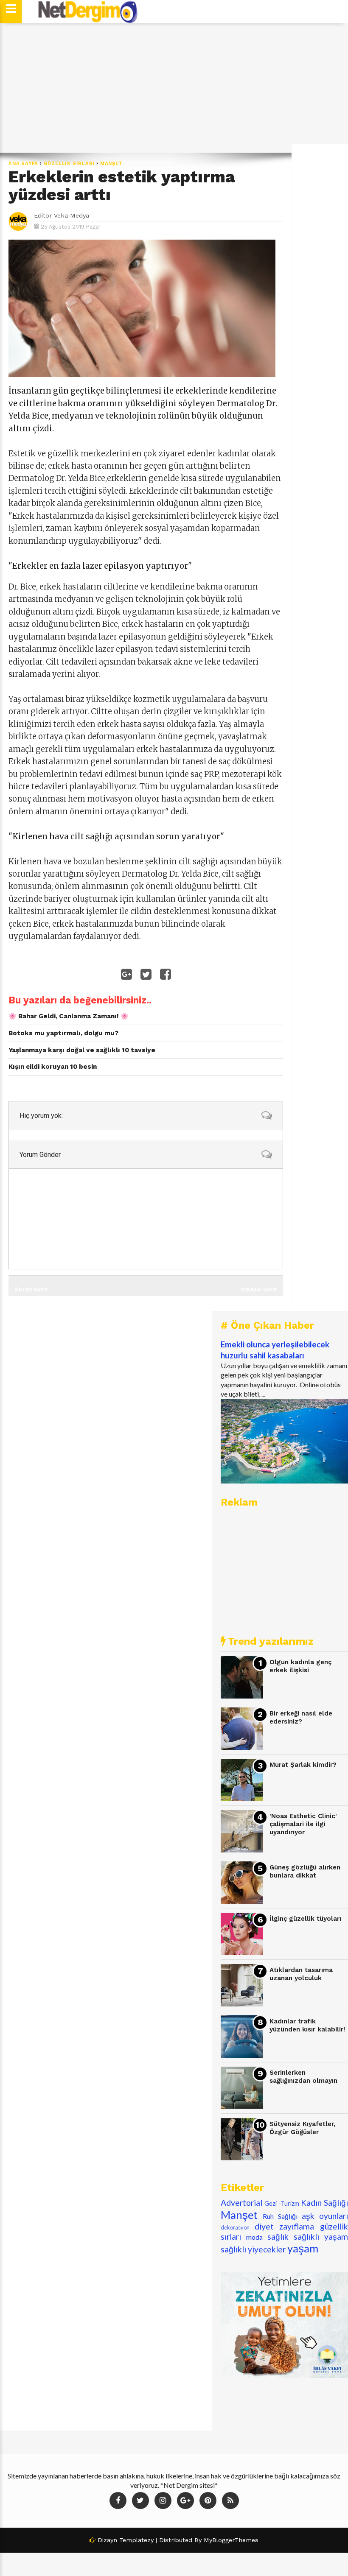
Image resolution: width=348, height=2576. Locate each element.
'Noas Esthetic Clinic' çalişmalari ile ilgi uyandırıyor (303, 1824)
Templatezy (136, 2540)
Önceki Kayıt (31, 1289)
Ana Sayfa (23, 163)
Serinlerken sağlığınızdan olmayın (303, 2077)
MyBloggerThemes (231, 2540)
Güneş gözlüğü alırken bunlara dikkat (305, 1871)
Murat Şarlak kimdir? (303, 1765)
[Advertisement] (174, 88)
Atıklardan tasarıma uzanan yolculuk (301, 1974)
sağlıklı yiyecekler (253, 2249)
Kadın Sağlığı (324, 2203)
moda (254, 2237)
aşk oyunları (325, 2216)
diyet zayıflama (285, 2226)
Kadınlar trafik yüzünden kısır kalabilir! (307, 2025)
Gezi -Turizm (282, 2203)
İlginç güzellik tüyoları (305, 1919)
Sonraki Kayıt (259, 1289)
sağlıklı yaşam (321, 2237)
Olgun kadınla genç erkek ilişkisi (300, 1666)
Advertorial (241, 2203)
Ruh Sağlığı (280, 2216)
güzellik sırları (69, 163)
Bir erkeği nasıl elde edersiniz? (301, 1717)
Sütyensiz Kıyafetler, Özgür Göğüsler (303, 2128)
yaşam (303, 2248)
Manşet (112, 163)
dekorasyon (235, 2227)
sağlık (278, 2237)
